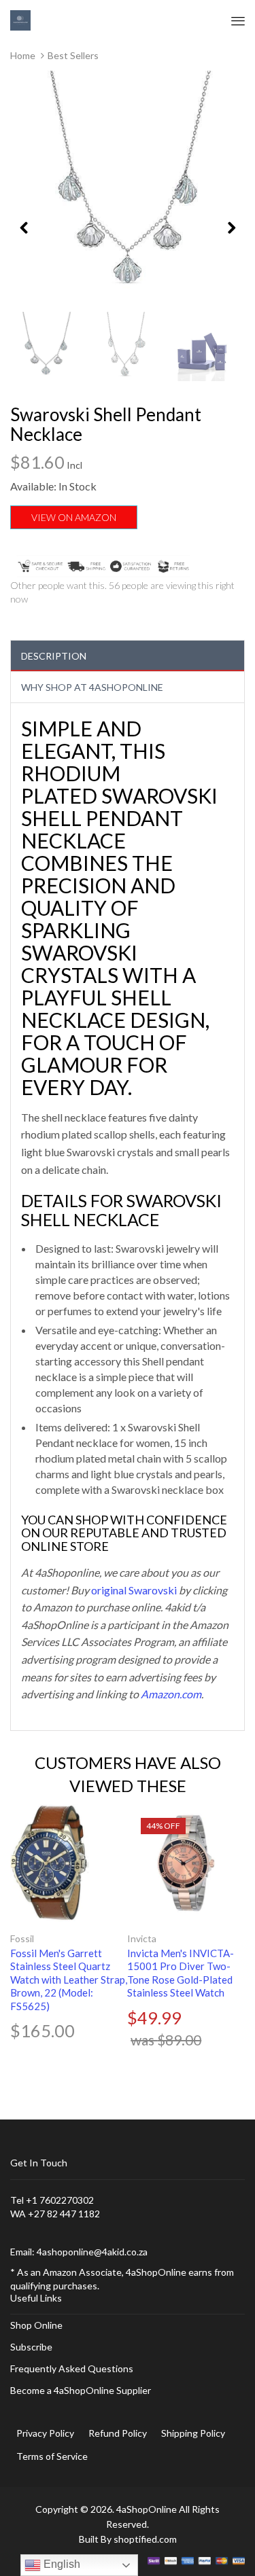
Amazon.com (171, 1694)
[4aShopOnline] (20, 19)
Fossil (22, 1938)
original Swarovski (134, 1590)
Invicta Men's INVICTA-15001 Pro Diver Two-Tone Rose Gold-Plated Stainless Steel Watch (181, 1973)
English (61, 2564)
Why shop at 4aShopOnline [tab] (92, 687)
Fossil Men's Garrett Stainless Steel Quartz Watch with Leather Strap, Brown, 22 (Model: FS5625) (69, 1980)
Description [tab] (54, 656)
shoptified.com (145, 2539)
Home (23, 55)
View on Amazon (74, 517)
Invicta (142, 1938)
